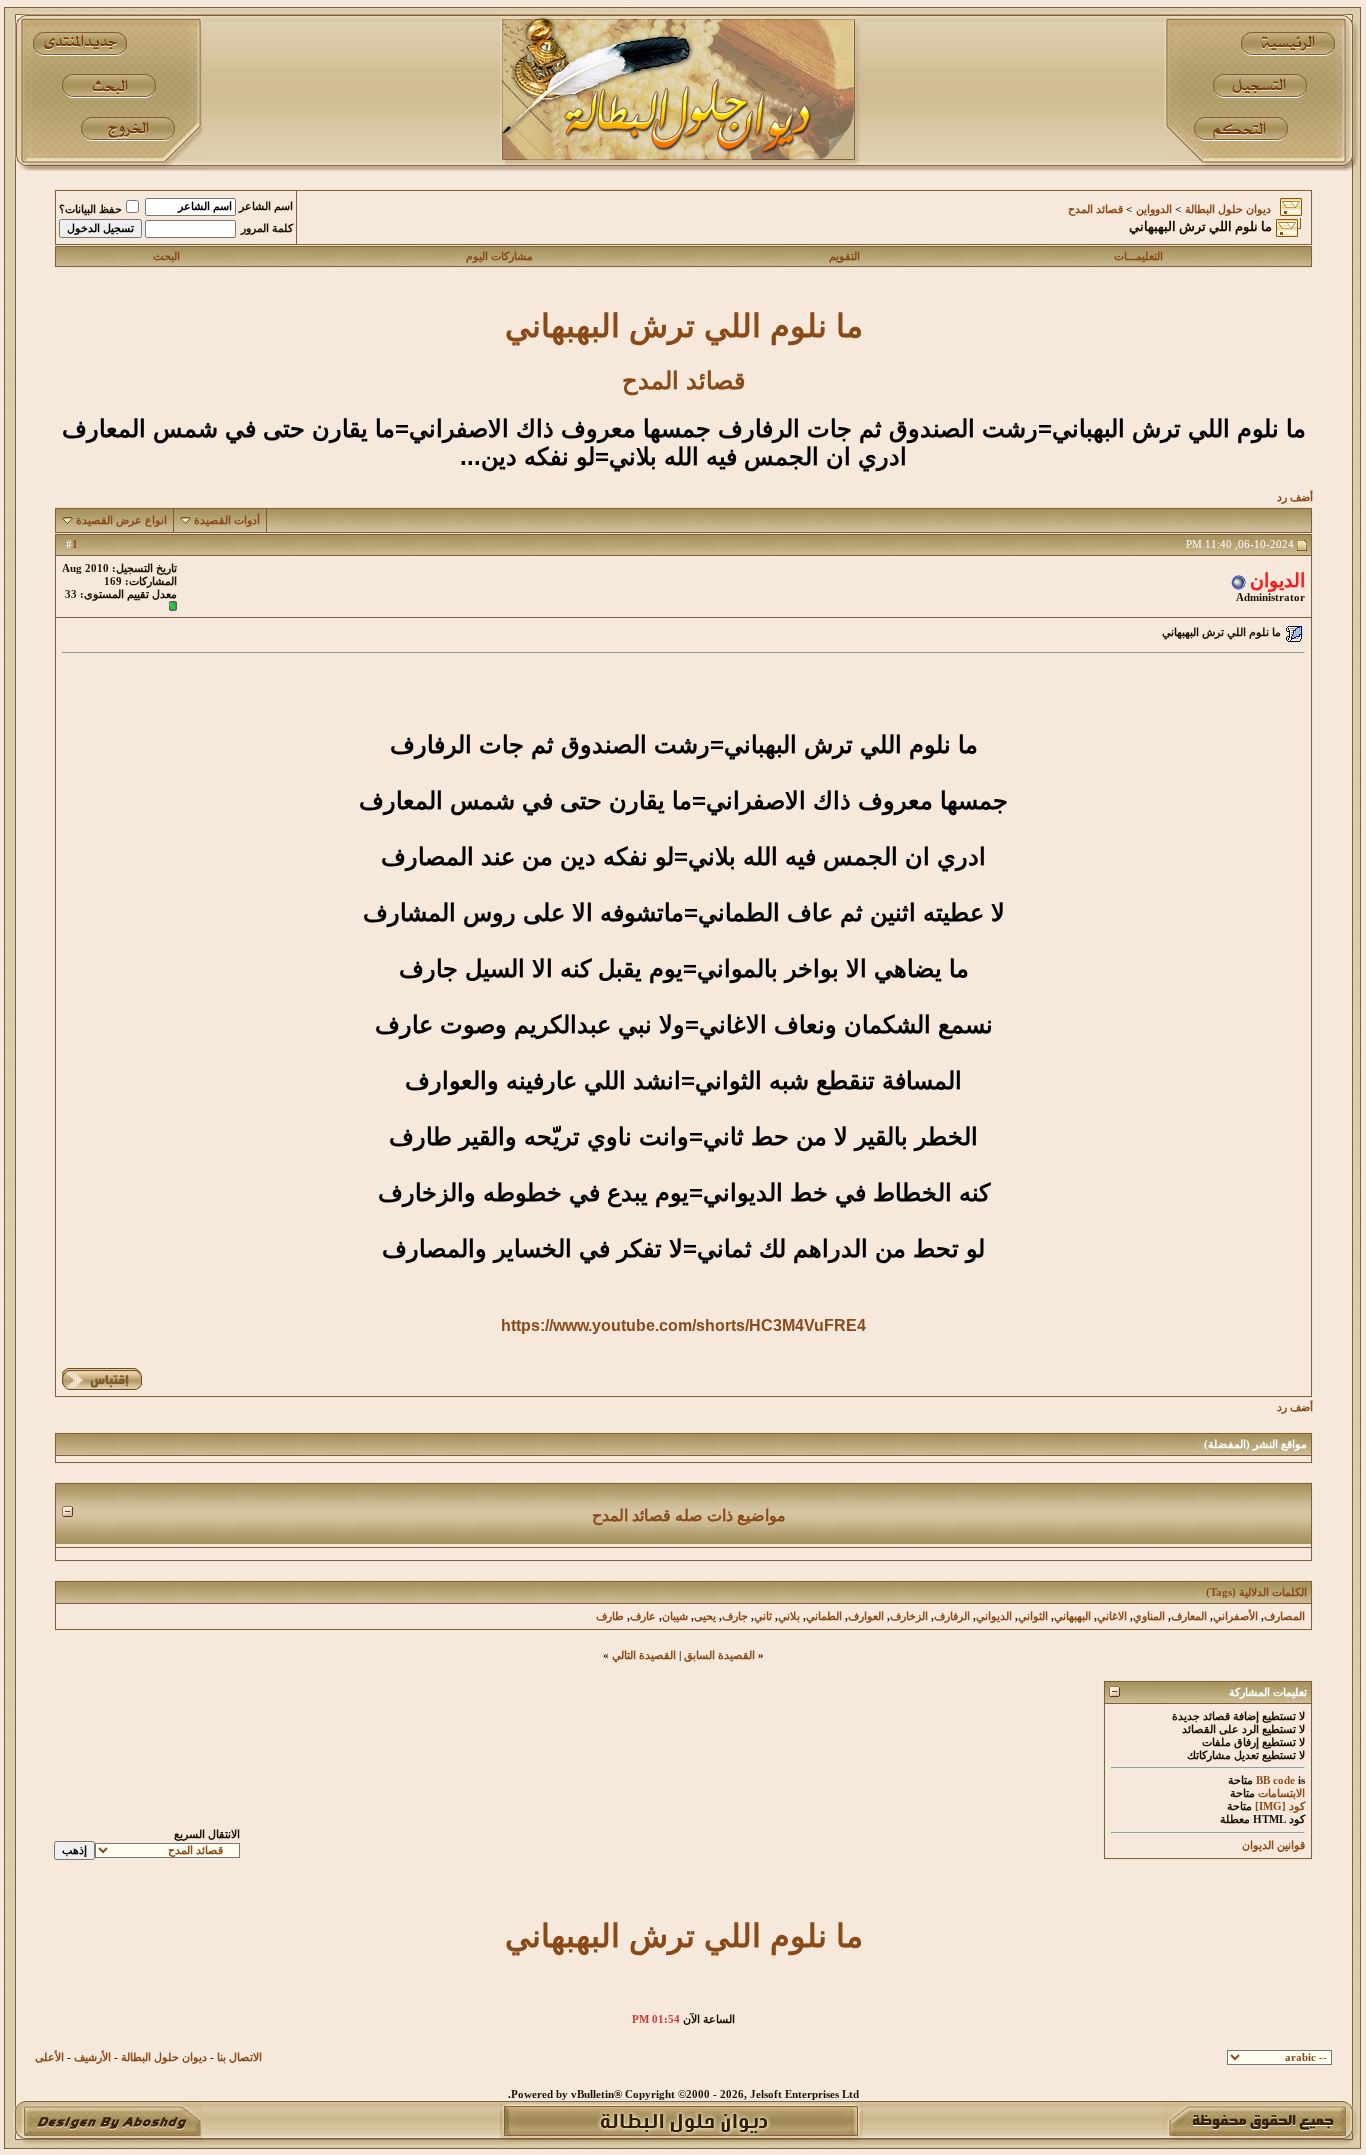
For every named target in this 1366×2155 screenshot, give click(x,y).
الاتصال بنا (239, 2057)
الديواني (994, 1616)
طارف (610, 1616)
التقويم (844, 256)
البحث (166, 256)
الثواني (1033, 1616)
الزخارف (909, 1616)
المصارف (1284, 1616)
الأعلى (49, 2057)
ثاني (763, 1616)
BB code (1275, 1780)
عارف (643, 1616)
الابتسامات (1281, 1793)
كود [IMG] (1280, 1806)
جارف (735, 1616)
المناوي (1149, 1616)
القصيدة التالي (644, 1655)
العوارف (866, 1616)
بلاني (789, 1616)
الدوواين (1154, 209)
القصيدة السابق (719, 1655)
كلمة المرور (267, 228)
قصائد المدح (1095, 209)
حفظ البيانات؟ (90, 209)
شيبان (675, 1616)
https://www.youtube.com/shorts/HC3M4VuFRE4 (683, 1325)
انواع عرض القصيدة (121, 520)
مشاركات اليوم (499, 256)
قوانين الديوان (1273, 1845)
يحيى (705, 1616)
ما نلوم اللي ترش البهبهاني (684, 326)
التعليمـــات (1138, 256)
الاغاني (1112, 1616)
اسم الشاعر (266, 206)
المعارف (1189, 1616)
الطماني (824, 1616)
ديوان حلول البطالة (1228, 209)
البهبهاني (1072, 1616)
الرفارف (952, 1616)
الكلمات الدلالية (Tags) (1256, 1592)
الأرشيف (92, 2057)
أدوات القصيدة (227, 520)
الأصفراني (1235, 1616)
